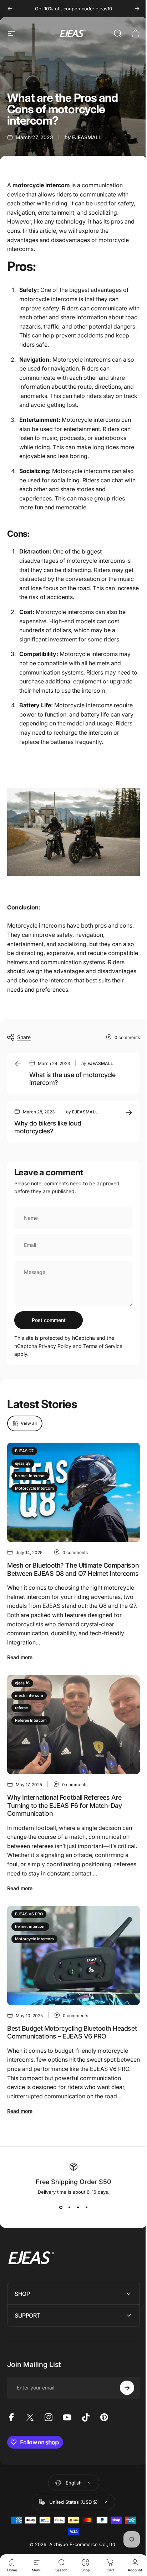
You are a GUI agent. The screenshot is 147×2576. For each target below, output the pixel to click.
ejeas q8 (23, 1463)
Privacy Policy (55, 1346)
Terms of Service (103, 1346)
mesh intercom (29, 1695)
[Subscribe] (122, 2398)
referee (21, 1708)
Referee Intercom (31, 1720)
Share (24, 1037)
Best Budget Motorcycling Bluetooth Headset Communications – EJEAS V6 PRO (72, 2032)
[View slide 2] (69, 2208)
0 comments (127, 1037)
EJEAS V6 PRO (29, 1914)
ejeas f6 (22, 1683)
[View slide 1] (61, 2208)
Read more (20, 1657)
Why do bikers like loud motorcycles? (48, 1127)
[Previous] (10, 9)
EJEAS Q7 (24, 1451)
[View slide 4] (86, 2208)
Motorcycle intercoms (36, 925)
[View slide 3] (78, 2208)
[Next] (137, 9)
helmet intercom (30, 1476)
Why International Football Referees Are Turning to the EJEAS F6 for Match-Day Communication (64, 1805)
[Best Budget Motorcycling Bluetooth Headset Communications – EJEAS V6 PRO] (73, 1955)
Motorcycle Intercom (34, 1488)
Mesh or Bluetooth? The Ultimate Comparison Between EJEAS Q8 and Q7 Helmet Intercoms (73, 1570)
